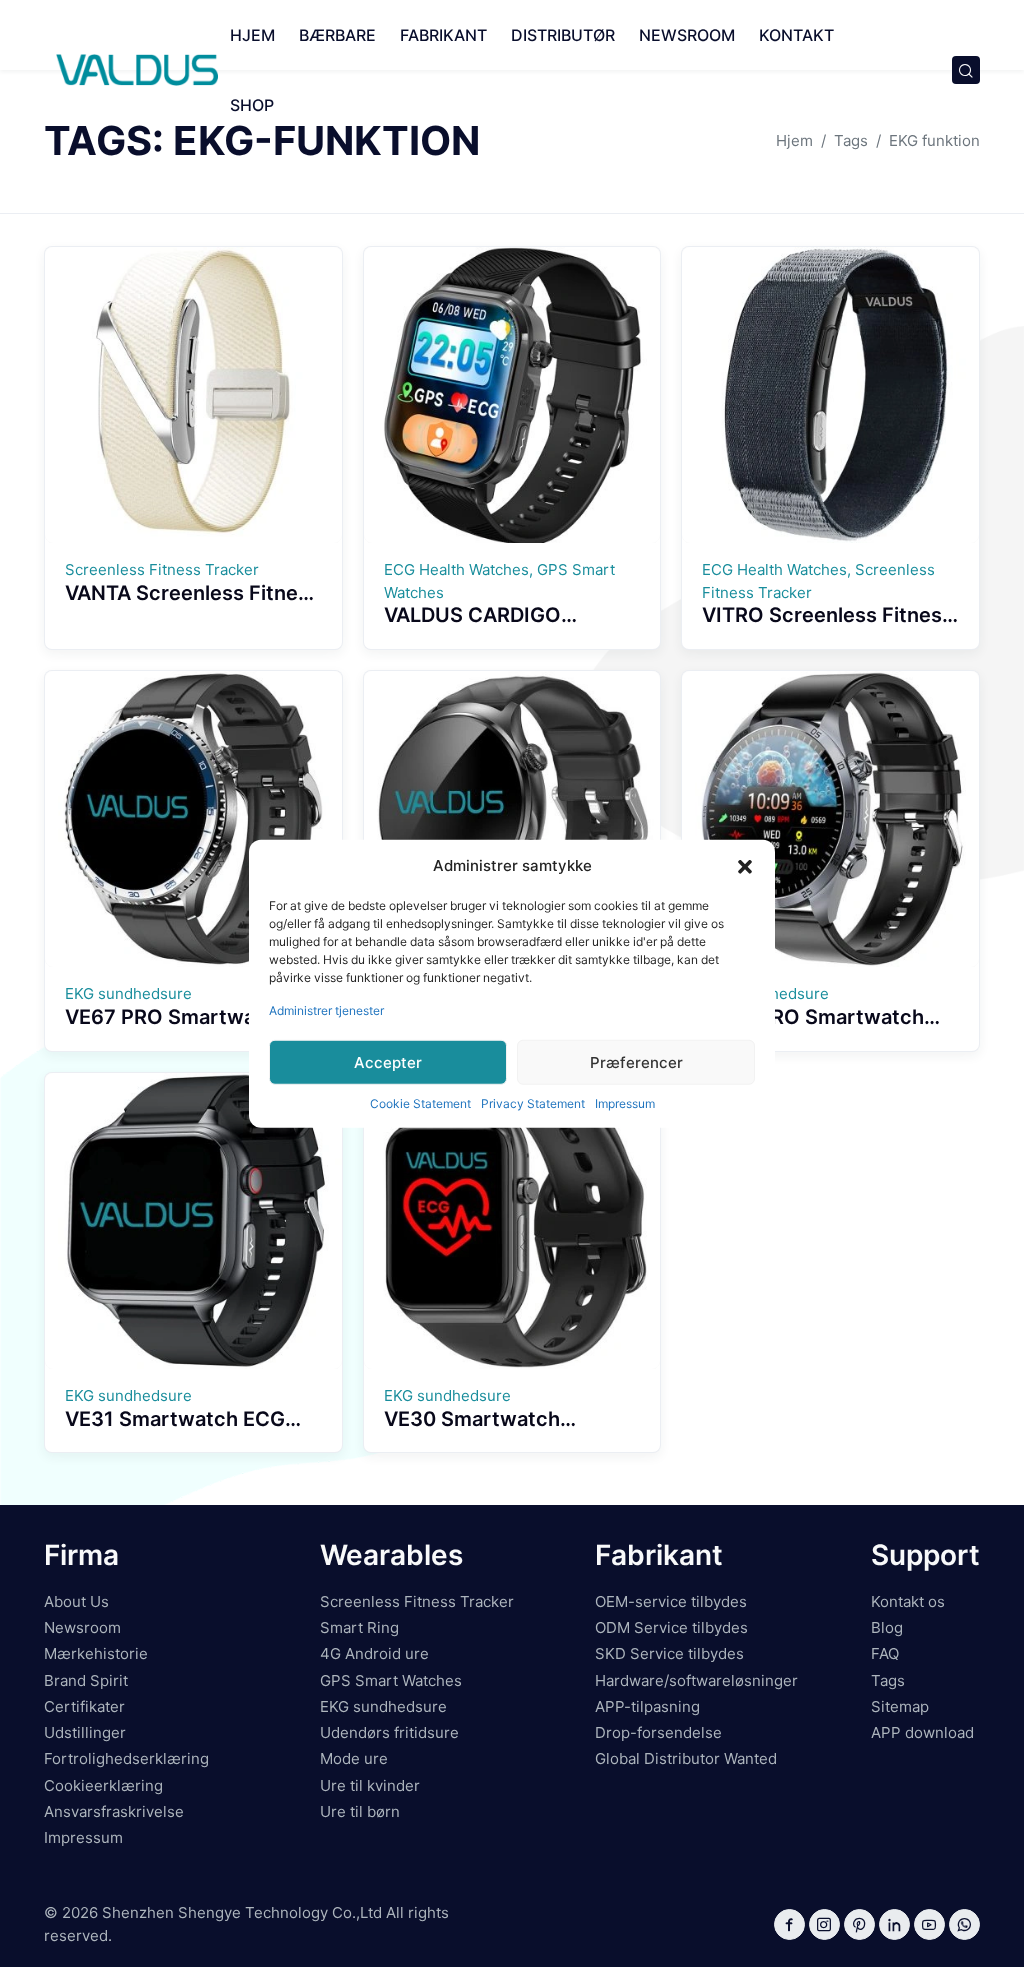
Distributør (563, 35)
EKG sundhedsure (383, 1706)
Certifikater (84, 1706)
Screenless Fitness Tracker (417, 1601)
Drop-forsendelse (658, 1732)
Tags (888, 1680)
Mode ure (354, 1758)
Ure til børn (360, 1811)
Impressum (625, 1103)
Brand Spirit (86, 1680)
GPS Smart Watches (391, 1680)
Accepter (388, 1061)
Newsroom (687, 35)
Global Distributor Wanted (686, 1758)
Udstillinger (85, 1732)
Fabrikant (443, 35)
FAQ (885, 1653)
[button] (745, 866)
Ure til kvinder (370, 1785)
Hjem (252, 35)
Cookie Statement (420, 1103)
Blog (887, 1627)
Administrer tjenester (326, 1010)
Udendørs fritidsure (389, 1732)
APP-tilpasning (647, 1706)
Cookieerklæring (103, 1785)
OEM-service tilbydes (671, 1601)
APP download (922, 1732)
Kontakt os (908, 1601)
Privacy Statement (533, 1103)
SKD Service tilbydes (669, 1653)
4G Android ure (374, 1653)
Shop (252, 105)
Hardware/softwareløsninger (696, 1680)
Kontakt (796, 35)
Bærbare (337, 35)
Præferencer (636, 1061)
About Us (76, 1601)
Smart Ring (359, 1627)
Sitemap (900, 1706)
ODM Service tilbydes (671, 1627)
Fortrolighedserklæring (126, 1758)
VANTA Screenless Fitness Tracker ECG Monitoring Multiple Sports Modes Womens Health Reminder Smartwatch (192, 639)
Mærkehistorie (96, 1653)
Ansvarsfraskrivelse (114, 1811)
